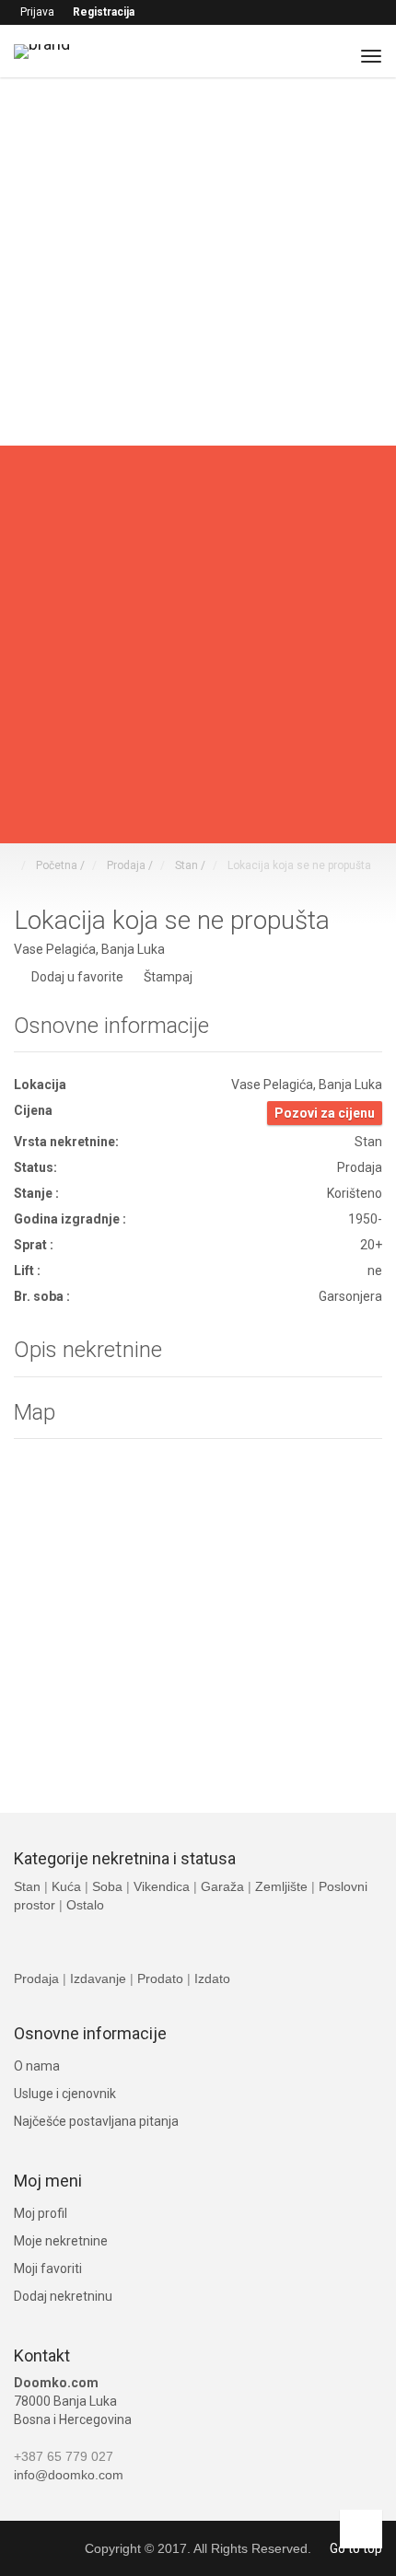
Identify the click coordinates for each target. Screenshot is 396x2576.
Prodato (162, 1978)
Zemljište (283, 1886)
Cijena (33, 720)
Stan (29, 1886)
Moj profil (41, 2213)
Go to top (356, 2548)
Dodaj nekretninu (63, 2296)
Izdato (212, 1978)
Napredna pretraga (69, 459)
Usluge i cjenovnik (65, 2094)
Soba (109, 1886)
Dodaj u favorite (77, 977)
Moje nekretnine (61, 2241)
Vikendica (162, 1886)
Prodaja (38, 1978)
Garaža (222, 1886)
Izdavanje (100, 1978)
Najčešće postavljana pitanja (96, 2121)
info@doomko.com (69, 2475)
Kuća (68, 1886)
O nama (37, 2066)
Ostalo (85, 1905)
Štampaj (167, 977)
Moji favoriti (48, 2269)
